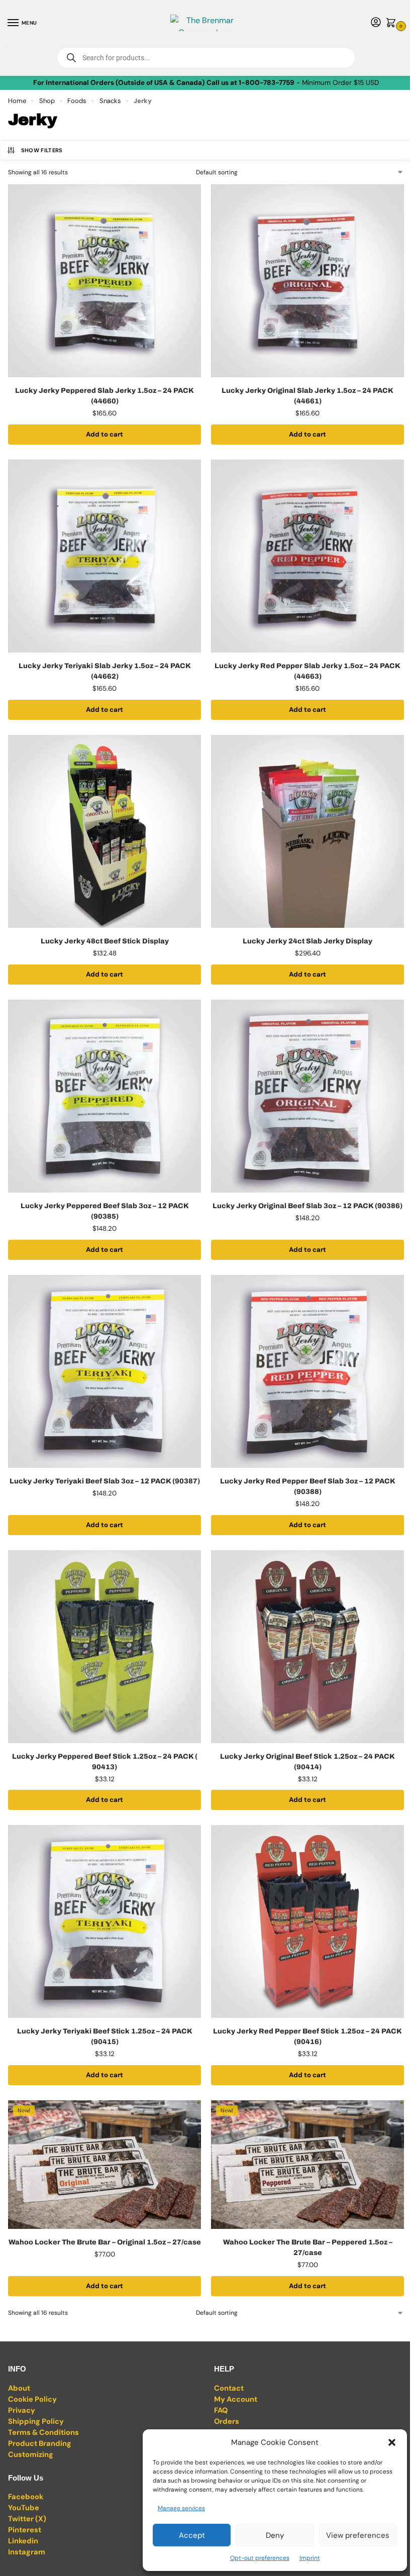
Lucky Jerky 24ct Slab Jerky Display (307, 941)
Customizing (31, 2454)
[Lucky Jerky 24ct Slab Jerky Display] (307, 831)
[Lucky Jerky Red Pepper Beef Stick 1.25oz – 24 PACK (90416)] (307, 1921)
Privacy (22, 2410)
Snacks (110, 101)
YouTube (24, 2508)
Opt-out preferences (260, 2558)
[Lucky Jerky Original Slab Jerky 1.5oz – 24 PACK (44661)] (307, 281)
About (19, 2388)
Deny (275, 2535)
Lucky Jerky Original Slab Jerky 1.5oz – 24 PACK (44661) (307, 396)
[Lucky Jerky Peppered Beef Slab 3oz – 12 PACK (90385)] (105, 1096)
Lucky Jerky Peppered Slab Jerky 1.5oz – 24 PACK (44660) (105, 396)
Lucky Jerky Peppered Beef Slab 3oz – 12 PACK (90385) (105, 1211)
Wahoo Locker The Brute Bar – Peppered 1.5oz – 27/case (308, 2247)
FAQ (221, 2410)
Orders (227, 2421)
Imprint (310, 2558)
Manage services (181, 2508)
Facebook (26, 2497)
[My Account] (376, 23)
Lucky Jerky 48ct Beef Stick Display (105, 941)
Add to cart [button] (105, 434)
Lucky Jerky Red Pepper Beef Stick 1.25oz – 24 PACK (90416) (307, 2036)
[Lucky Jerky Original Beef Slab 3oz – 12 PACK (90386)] (307, 1096)
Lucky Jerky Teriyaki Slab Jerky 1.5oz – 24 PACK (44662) (105, 671)
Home (17, 101)
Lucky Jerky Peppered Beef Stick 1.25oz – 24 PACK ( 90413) (105, 1762)
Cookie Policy (32, 2399)
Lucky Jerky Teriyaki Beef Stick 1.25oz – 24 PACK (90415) (105, 2036)
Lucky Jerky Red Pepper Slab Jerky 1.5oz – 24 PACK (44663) (307, 671)
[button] (392, 2442)
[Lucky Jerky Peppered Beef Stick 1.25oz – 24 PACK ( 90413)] (105, 1647)
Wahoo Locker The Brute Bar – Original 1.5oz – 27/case (105, 2242)
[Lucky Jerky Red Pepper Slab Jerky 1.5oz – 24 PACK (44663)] (307, 556)
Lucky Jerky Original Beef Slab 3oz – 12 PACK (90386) (307, 1206)
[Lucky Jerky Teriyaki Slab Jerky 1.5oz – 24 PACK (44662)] (105, 556)
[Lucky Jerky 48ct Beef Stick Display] (105, 831)
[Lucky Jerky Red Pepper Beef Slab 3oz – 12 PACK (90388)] (307, 1371)
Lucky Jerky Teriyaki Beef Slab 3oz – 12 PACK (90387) (105, 1481)
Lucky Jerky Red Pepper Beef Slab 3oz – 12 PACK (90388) (308, 1486)
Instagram (27, 2552)
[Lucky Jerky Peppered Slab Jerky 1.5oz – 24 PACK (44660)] (105, 281)
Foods (77, 101)
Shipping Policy (36, 2421)
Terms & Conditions (43, 2432)
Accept (192, 2535)
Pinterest (25, 2530)
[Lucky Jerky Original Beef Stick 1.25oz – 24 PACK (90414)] (307, 1647)
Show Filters (42, 150)
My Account (236, 2399)
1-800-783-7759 (267, 83)
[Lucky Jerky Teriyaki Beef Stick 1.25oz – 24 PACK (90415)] (105, 1921)
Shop (47, 101)
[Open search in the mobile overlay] (206, 58)
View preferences (358, 2535)
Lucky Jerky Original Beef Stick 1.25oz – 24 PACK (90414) (307, 1762)
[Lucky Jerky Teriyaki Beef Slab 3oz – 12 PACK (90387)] (105, 1371)
